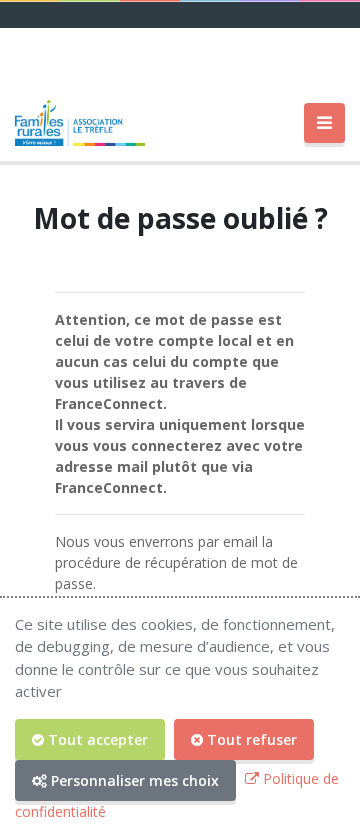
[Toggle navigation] (324, 123)
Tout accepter (96, 739)
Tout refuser (250, 739)
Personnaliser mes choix (133, 780)
